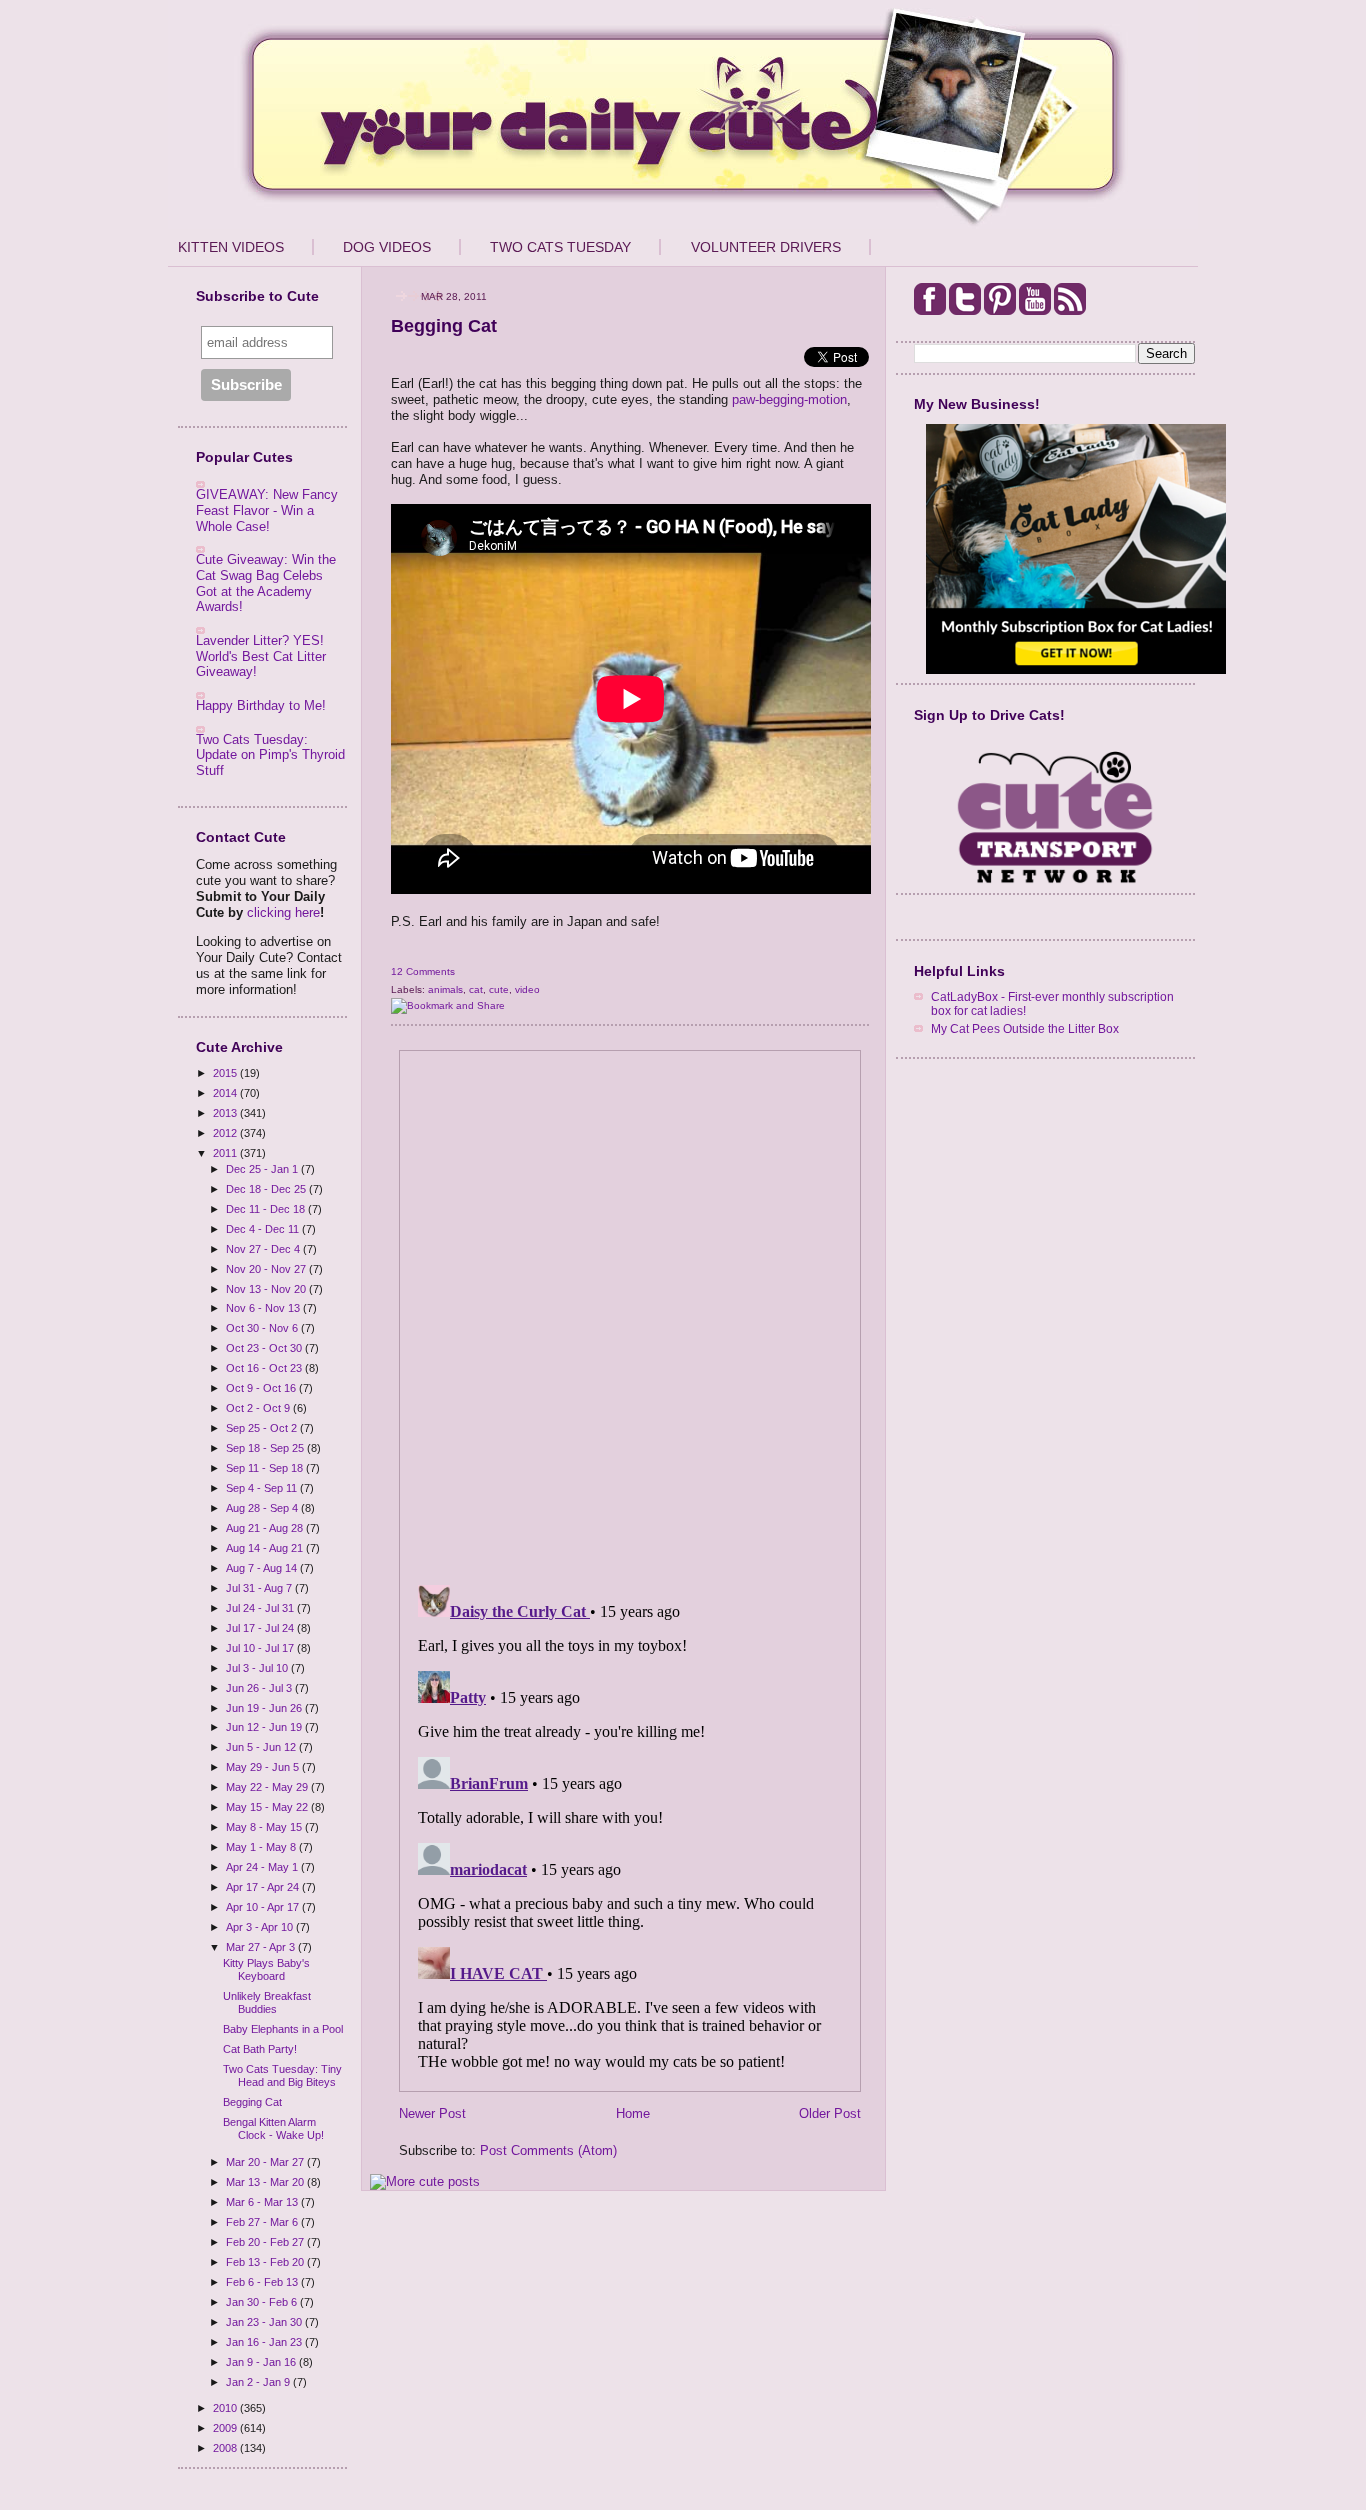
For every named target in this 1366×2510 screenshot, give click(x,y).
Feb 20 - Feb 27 (266, 2242)
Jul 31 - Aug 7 (260, 1588)
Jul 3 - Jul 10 (258, 1668)
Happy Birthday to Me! (261, 705)
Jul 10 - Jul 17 (261, 1648)
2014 (226, 1093)
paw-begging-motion (789, 399)
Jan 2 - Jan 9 (259, 2382)
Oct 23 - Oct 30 (265, 1348)
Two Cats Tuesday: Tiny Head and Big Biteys (282, 2075)
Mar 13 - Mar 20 (266, 2182)
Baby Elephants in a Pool (283, 2029)
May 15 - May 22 (268, 1807)
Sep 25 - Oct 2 (263, 1428)
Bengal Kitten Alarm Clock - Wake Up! (273, 2128)
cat (476, 989)
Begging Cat (252, 2102)
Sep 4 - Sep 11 (263, 1488)
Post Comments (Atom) (548, 2150)
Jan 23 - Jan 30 (265, 2322)
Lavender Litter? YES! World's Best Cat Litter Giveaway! (261, 656)
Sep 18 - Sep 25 (266, 1448)
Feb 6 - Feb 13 (263, 2282)
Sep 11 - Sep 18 (266, 1468)
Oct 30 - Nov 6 (263, 1328)
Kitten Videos (231, 247)
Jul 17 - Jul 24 (261, 1628)
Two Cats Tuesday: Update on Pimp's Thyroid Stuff (270, 755)
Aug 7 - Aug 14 (263, 1568)
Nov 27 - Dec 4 (264, 1249)
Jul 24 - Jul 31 (261, 1608)
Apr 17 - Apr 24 (264, 1887)
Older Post (830, 2113)
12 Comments (423, 971)
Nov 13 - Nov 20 (267, 1289)
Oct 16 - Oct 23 (265, 1368)
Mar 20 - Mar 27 (266, 2162)
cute (499, 989)
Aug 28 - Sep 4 (263, 1508)
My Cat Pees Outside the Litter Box (1025, 1028)
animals (445, 989)
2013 (226, 1113)
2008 (226, 2448)
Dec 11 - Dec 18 (267, 1209)
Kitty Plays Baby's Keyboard (266, 1969)
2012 (226, 1133)
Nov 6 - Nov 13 (264, 1308)
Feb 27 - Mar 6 (263, 2222)
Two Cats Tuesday (560, 247)
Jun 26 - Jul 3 (260, 1688)
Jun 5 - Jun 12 (262, 1747)
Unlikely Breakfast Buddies (267, 2002)
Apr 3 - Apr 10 (261, 1927)
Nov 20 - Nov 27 (267, 1269)
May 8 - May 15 (265, 1827)
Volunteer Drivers (766, 247)
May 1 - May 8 (262, 1847)
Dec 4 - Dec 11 (264, 1229)
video (527, 989)
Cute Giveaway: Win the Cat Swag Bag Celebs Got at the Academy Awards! (266, 583)
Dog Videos (387, 247)
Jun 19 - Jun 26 (265, 1708)
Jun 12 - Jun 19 (265, 1727)
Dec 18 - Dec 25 (267, 1189)
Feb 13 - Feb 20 (266, 2262)
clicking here (283, 912)
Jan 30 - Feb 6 (263, 2302)
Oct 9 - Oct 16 (262, 1388)
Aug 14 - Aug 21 (266, 1548)
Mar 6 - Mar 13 (263, 2202)
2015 (226, 1073)
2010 (226, 2408)
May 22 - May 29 (268, 1787)
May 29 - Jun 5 (264, 1767)
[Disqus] (630, 1311)
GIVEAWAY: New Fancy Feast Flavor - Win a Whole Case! (267, 510)
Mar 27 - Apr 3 (262, 1947)
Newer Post (432, 2113)
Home (633, 2113)
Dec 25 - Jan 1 (263, 1169)
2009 (226, 2428)
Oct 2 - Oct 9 (259, 1408)
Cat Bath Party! (260, 2049)
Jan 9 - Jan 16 (262, 2362)
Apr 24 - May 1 (263, 1867)
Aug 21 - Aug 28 (266, 1528)
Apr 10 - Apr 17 (264, 1907)
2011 (226, 1153)
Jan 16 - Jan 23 (265, 2342)
